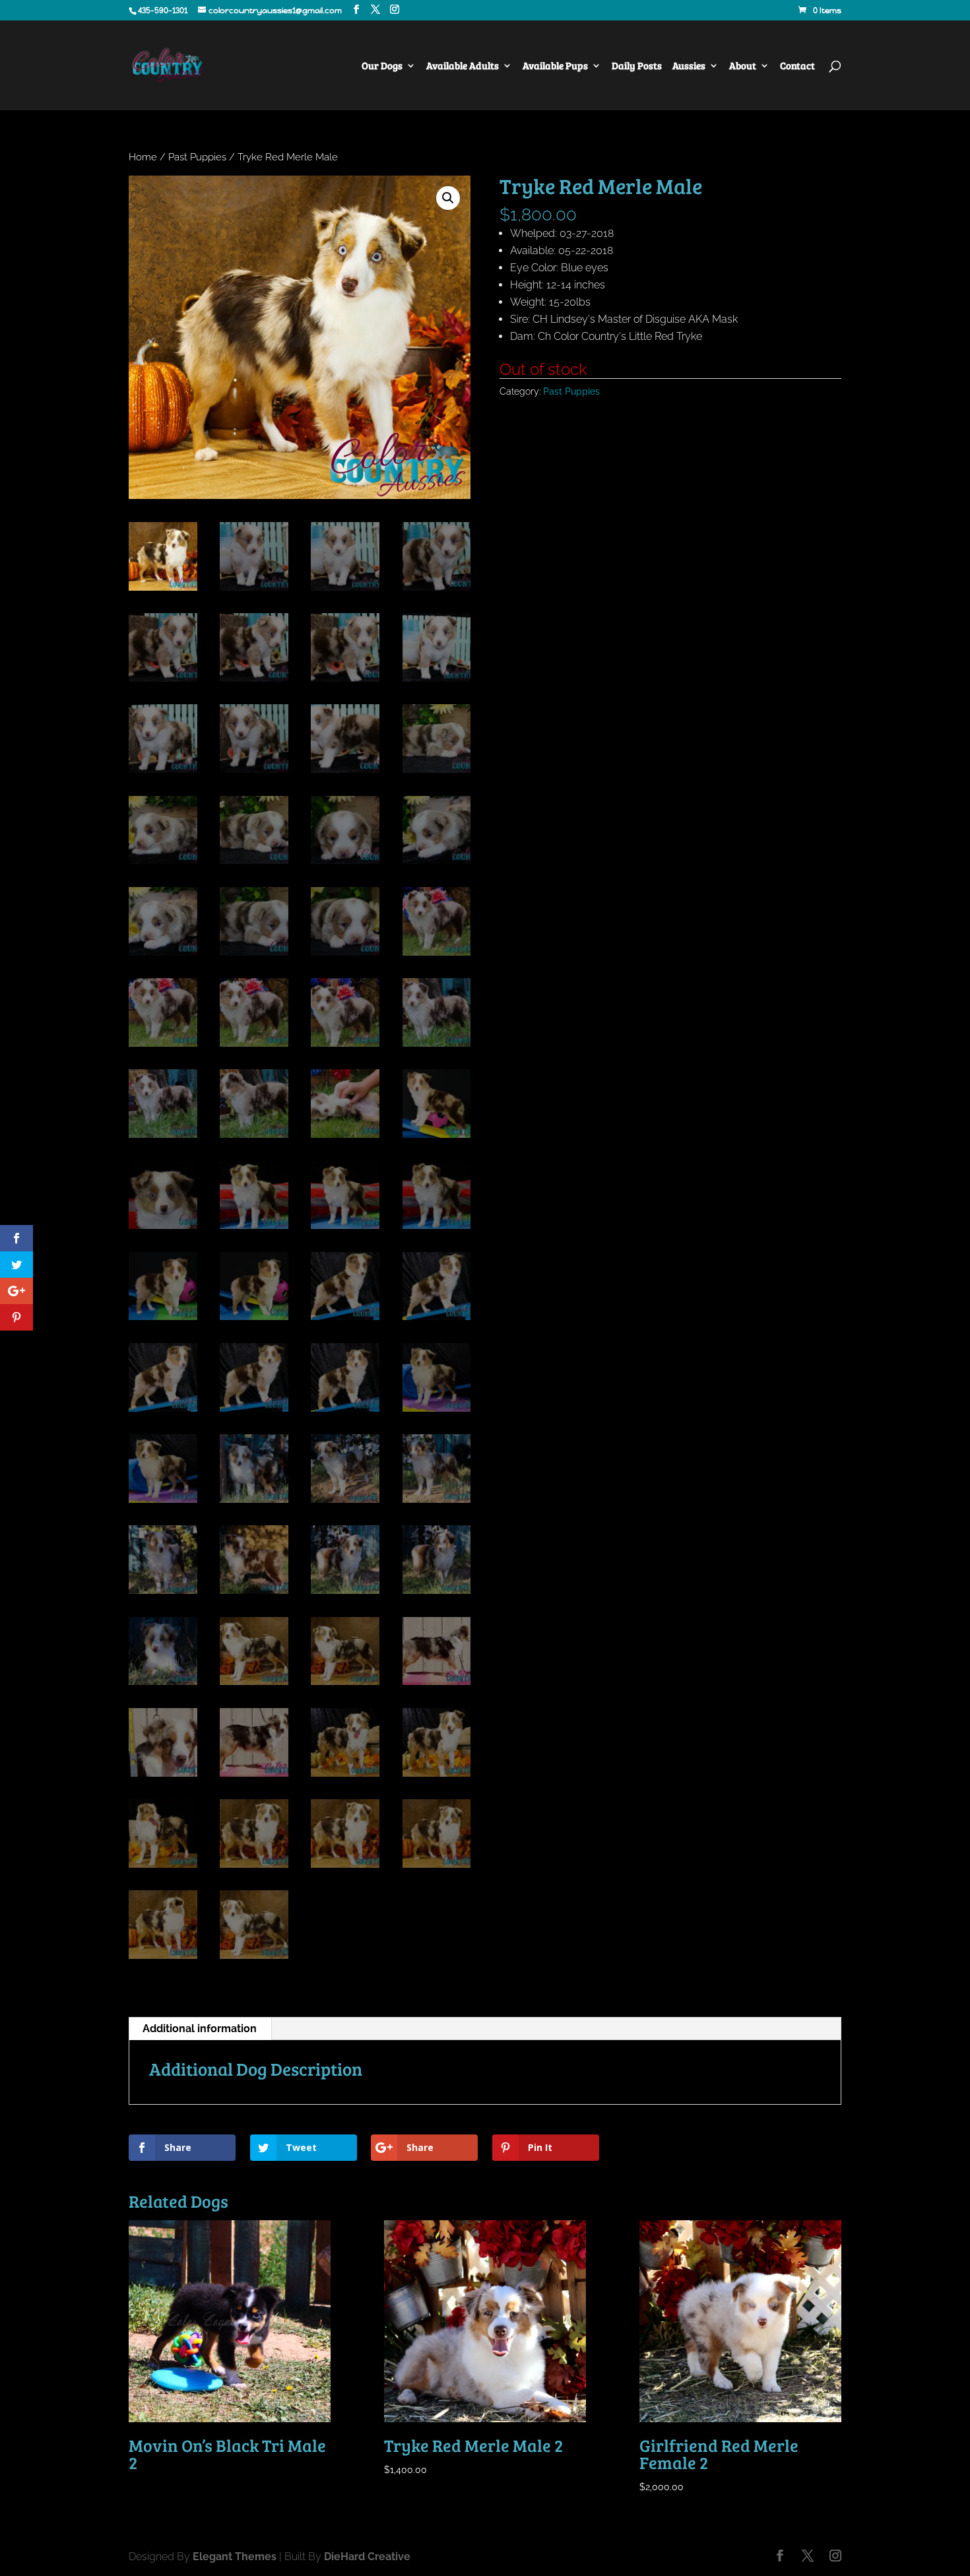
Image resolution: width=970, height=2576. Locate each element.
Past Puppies (197, 157)
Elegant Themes (235, 2557)
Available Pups (555, 66)
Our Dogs (382, 66)
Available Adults (463, 66)
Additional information (200, 2029)
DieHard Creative (367, 2557)
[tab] (200, 2029)
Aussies (689, 66)
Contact (797, 66)
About (743, 66)
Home (143, 157)
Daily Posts (637, 66)
